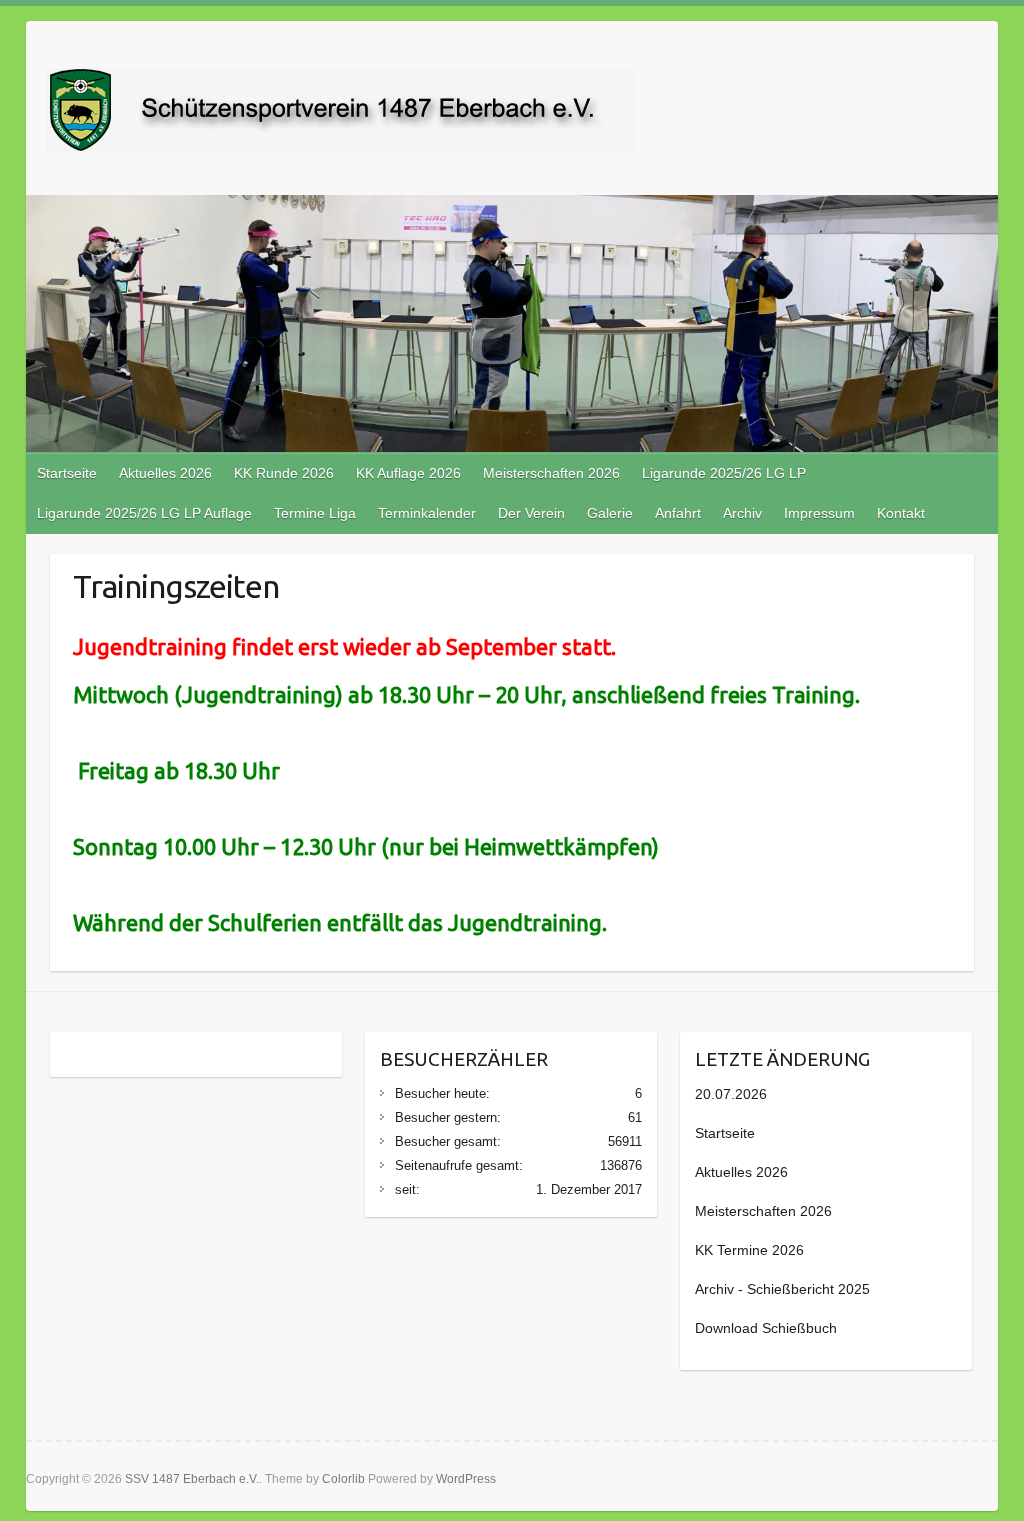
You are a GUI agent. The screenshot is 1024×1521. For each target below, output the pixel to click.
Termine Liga (315, 513)
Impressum (819, 513)
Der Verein (531, 513)
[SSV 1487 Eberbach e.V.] (341, 114)
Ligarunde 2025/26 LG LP (724, 473)
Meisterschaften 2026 (551, 473)
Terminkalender (427, 513)
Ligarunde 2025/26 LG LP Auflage (144, 513)
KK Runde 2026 (284, 473)
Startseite (67, 473)
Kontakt (901, 513)
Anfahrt (678, 513)
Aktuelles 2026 (165, 473)
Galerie (610, 513)
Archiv (742, 513)
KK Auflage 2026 (408, 473)
